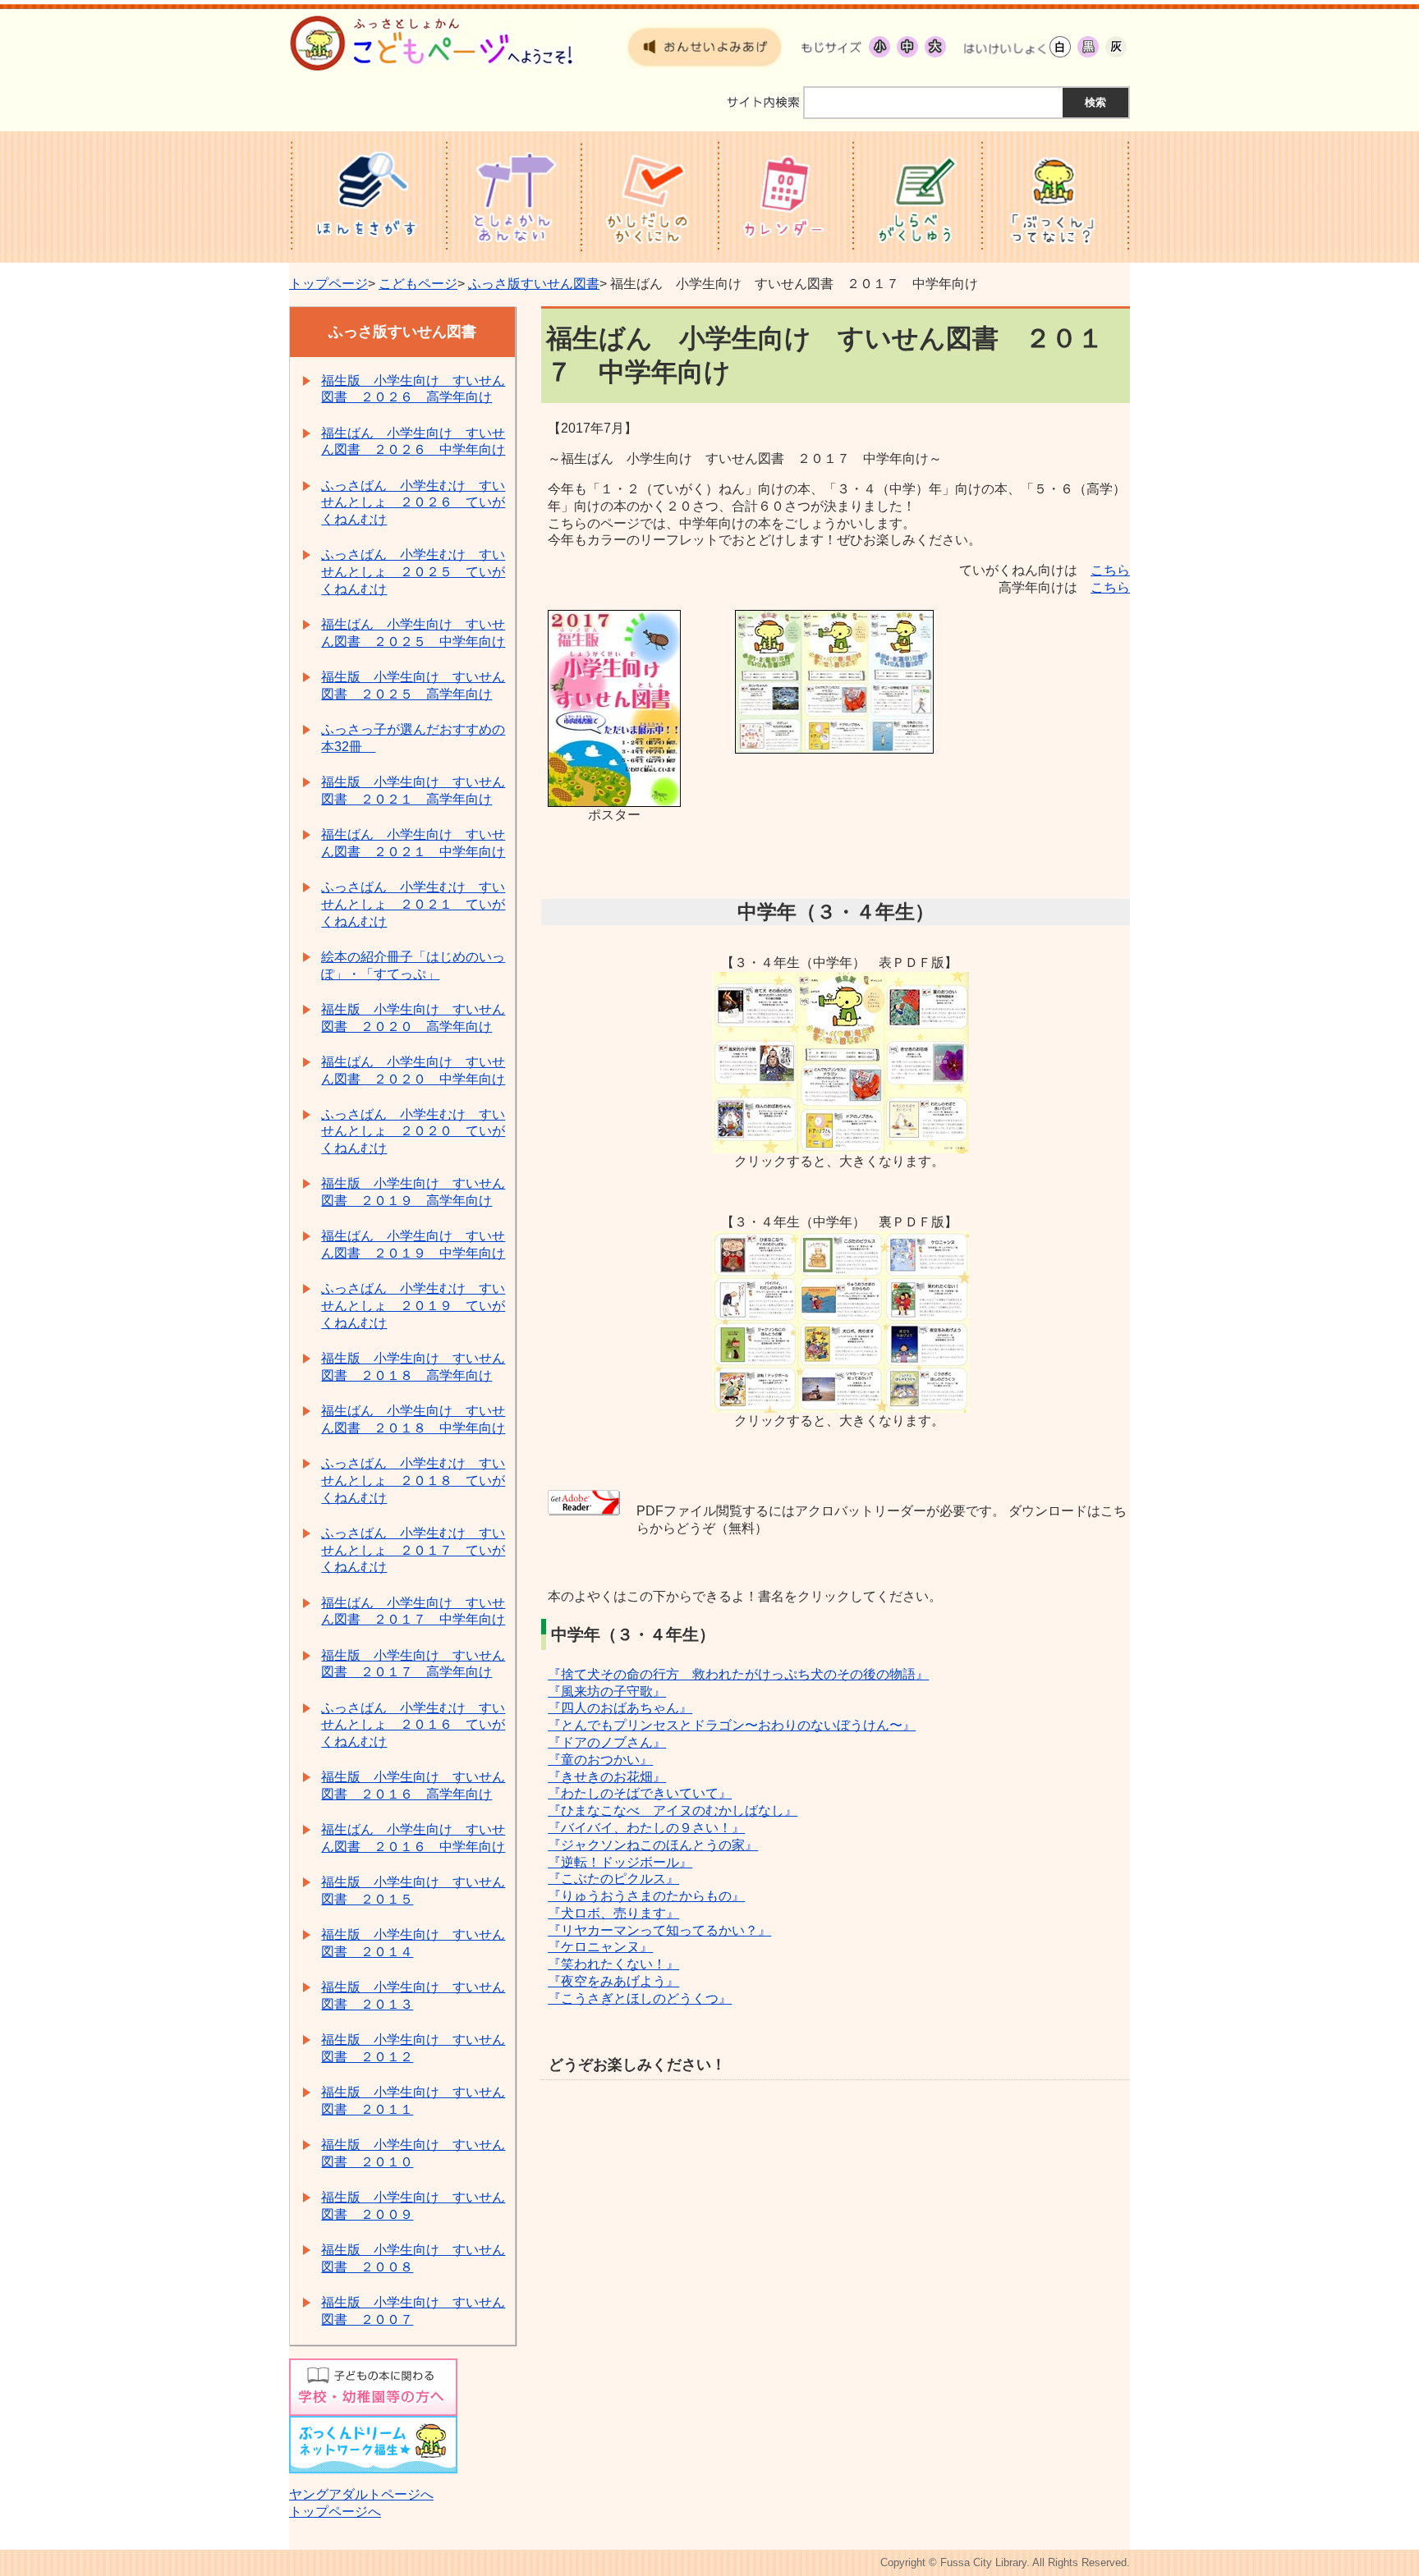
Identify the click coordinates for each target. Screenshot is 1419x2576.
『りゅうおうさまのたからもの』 (646, 1896)
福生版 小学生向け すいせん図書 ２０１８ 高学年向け (413, 1367)
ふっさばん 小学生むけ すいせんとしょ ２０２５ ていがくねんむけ (413, 572)
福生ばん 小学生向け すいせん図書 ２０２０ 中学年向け (413, 1070)
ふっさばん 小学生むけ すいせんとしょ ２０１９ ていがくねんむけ (413, 1306)
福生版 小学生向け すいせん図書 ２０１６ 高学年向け (413, 1785)
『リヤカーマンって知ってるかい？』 (659, 1930)
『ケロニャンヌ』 (600, 1947)
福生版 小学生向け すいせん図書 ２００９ (413, 2206)
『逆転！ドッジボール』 (620, 1862)
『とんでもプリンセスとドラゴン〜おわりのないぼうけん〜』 (732, 1725)
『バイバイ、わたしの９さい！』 (646, 1828)
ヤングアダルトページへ (361, 2494)
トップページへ (335, 2512)
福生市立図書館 (433, 23)
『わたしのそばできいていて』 (640, 1793)
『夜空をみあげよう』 (613, 1981)
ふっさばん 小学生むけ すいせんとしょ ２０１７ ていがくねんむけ (413, 1550)
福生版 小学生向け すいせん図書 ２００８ (413, 2258)
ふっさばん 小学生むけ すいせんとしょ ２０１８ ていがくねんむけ (413, 1481)
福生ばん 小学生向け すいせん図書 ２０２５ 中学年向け (413, 633)
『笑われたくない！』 (613, 1964)
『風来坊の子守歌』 (607, 1691)
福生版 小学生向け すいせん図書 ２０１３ (413, 1996)
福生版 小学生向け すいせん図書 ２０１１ (413, 2101)
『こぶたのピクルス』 (613, 1879)
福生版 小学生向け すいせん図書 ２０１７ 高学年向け (413, 1664)
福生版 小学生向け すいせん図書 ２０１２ (413, 2048)
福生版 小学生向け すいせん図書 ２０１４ (413, 1943)
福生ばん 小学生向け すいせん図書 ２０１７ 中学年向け (413, 1611)
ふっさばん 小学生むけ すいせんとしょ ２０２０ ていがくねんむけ (413, 1132)
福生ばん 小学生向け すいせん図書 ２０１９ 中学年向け (413, 1244)
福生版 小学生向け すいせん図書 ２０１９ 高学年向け (413, 1192)
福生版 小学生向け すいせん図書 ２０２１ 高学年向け (413, 791)
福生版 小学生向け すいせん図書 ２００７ (413, 2311)
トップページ (328, 284)
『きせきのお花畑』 (607, 1777)
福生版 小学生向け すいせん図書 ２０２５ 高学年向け (413, 685)
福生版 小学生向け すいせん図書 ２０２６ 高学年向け (413, 389)
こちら (1110, 570)
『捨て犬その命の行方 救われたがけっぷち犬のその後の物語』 (738, 1674)
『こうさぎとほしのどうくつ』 (640, 1998)
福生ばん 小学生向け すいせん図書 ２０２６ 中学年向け (413, 442)
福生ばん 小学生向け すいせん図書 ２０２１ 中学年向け (413, 843)
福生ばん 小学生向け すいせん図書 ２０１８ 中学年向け (413, 1419)
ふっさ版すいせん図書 (534, 284)
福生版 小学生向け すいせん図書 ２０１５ (413, 1891)
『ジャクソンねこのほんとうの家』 (653, 1845)
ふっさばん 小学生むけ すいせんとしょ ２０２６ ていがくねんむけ (413, 503)
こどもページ (418, 284)
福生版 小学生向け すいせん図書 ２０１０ (413, 2153)
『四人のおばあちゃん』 (620, 1708)
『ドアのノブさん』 (607, 1742)
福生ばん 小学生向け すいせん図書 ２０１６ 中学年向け (413, 1838)
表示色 (1005, 47)
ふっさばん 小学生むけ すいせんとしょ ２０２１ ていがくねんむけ (413, 904)
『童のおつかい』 (600, 1760)
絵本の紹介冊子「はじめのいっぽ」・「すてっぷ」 (413, 965)
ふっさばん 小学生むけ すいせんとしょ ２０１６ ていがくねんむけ (413, 1725)
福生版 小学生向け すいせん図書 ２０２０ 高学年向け (413, 1018)
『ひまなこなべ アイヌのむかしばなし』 (673, 1811)
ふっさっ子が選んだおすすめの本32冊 (413, 738)
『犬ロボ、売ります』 (613, 1913)
